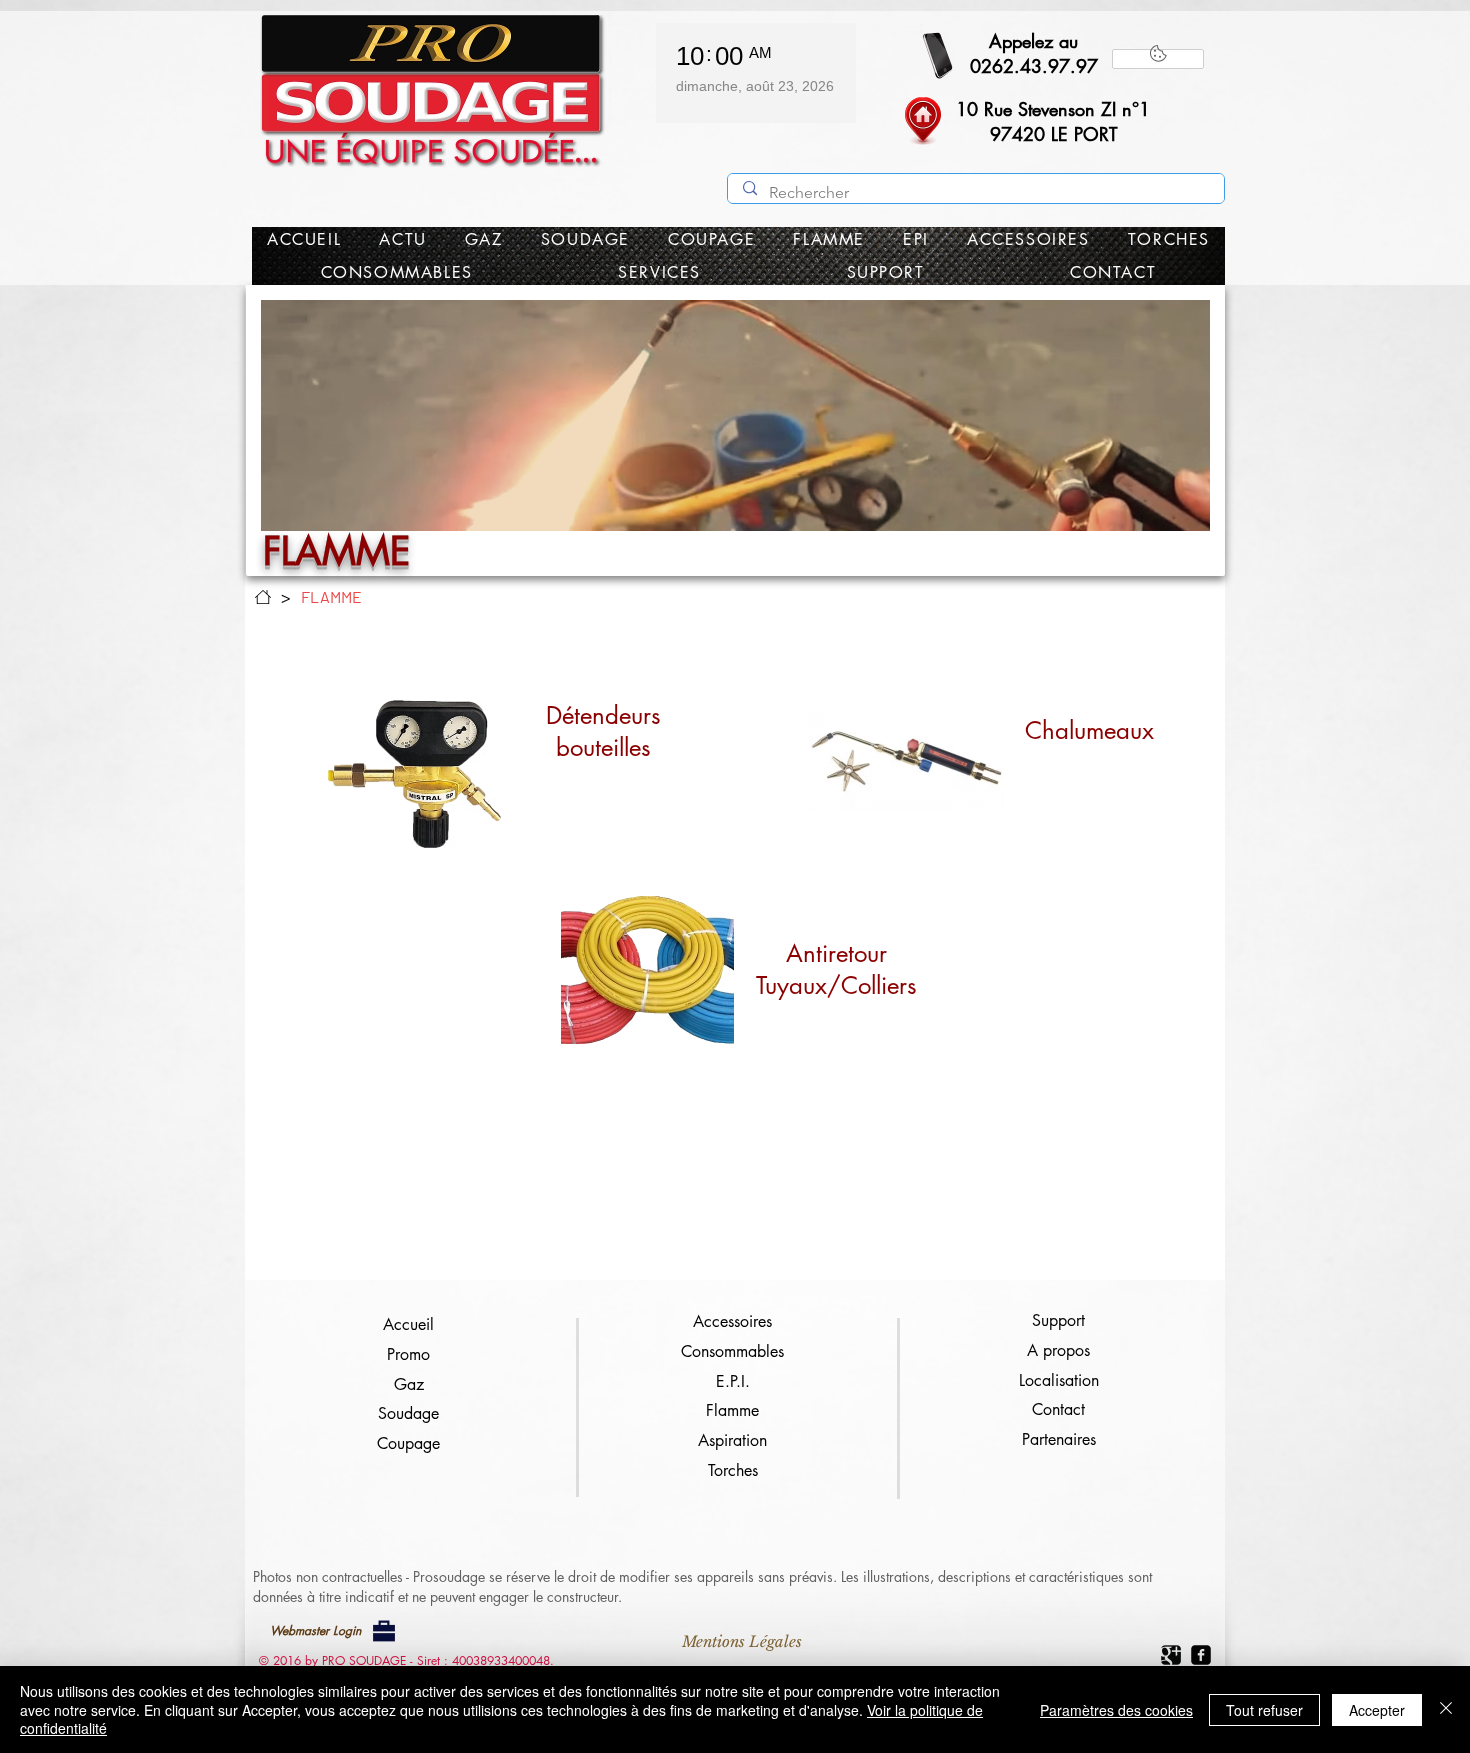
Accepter (1377, 1710)
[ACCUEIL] (263, 597)
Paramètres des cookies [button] (1116, 1710)
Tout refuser (1264, 1710)
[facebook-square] (1201, 1655)
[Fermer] (1446, 1709)
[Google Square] (1171, 1655)
